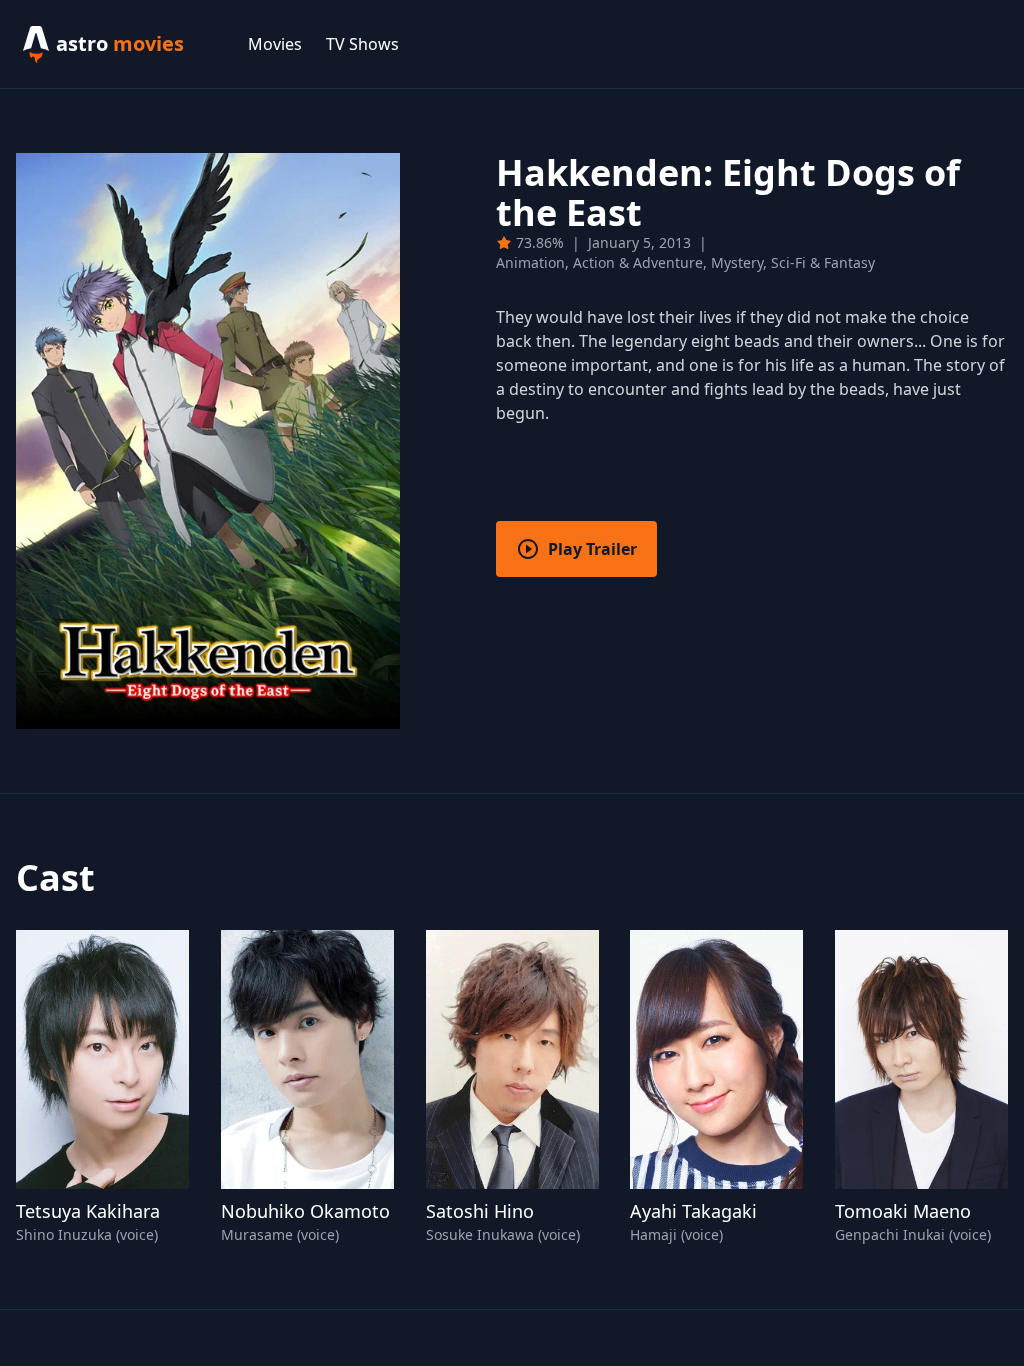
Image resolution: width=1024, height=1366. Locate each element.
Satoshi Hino (480, 1211)
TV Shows (362, 44)
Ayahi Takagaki (693, 1211)
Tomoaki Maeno (903, 1211)
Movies (275, 44)
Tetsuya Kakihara (88, 1211)
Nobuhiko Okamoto (305, 1211)
